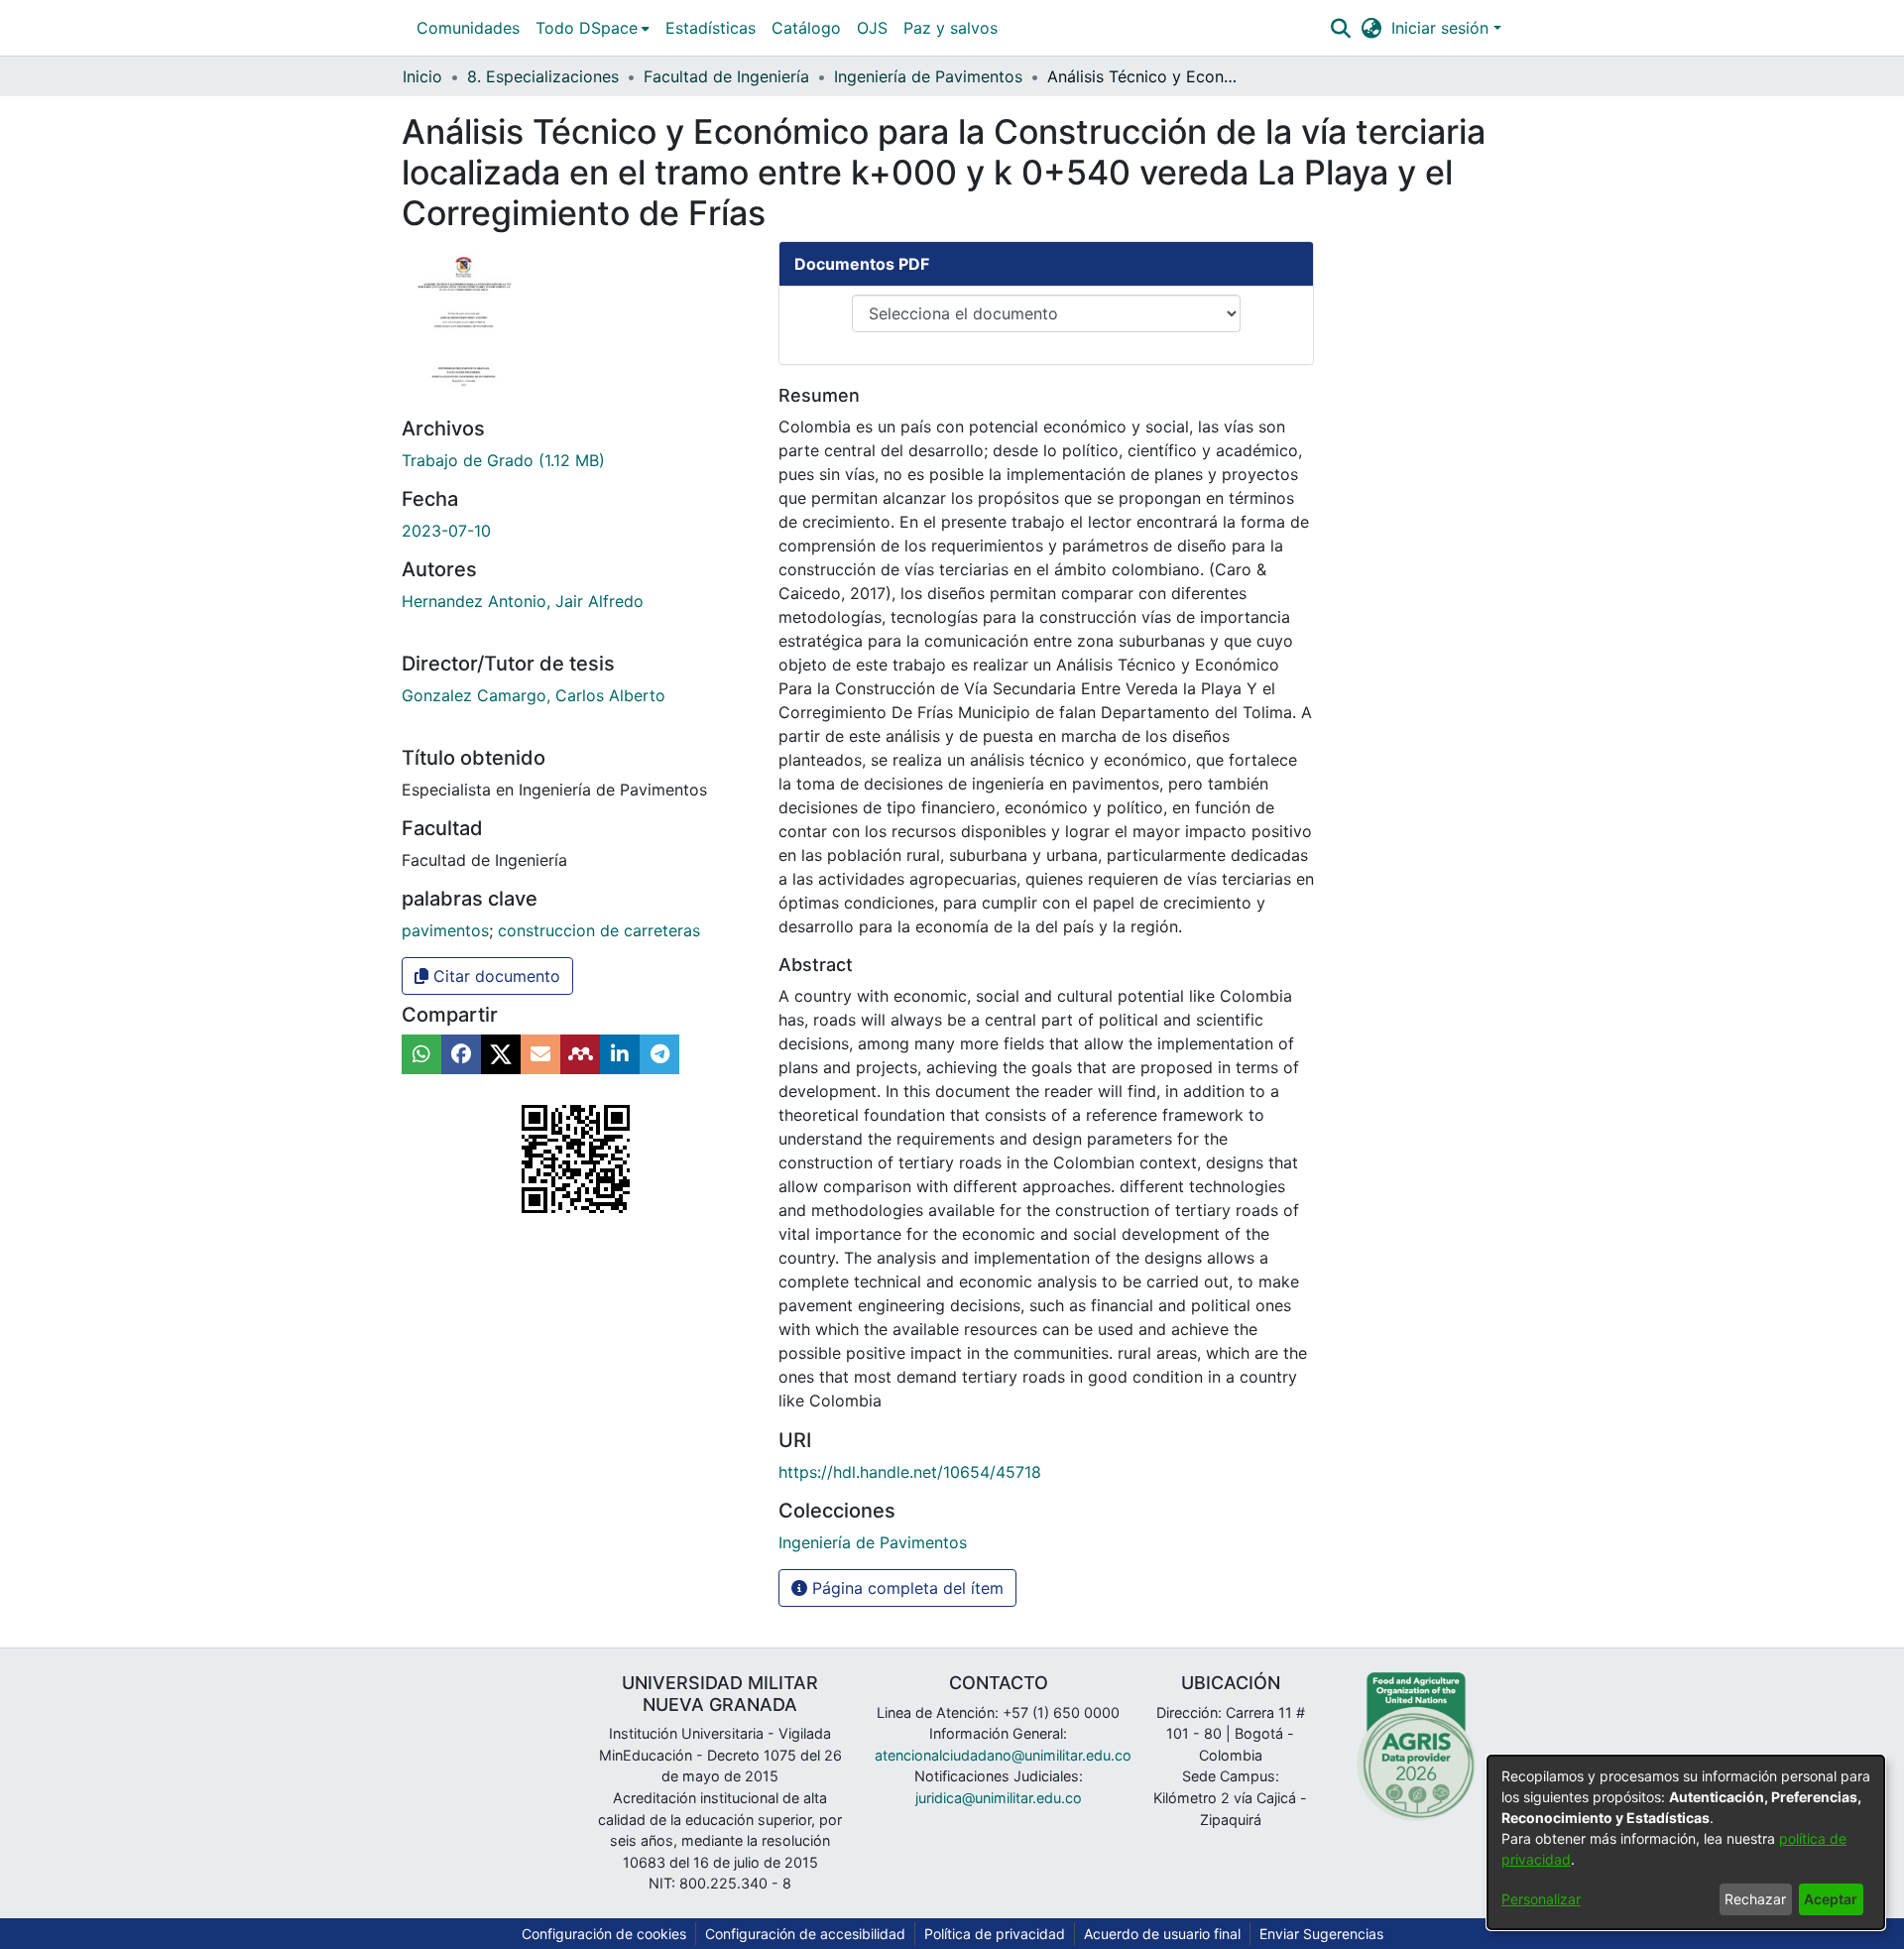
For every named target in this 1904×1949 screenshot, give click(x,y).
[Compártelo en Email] (540, 1054)
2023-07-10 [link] (446, 531)
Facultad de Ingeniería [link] (726, 76)
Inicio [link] (422, 76)
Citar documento (494, 976)
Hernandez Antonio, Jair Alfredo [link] (523, 601)
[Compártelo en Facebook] (461, 1054)
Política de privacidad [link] (995, 1934)
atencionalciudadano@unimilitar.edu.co (1003, 1755)
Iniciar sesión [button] (1442, 28)
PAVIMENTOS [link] (445, 930)
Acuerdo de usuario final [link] (1162, 1934)
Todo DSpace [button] (587, 28)
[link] (503, 460)
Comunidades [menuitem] (468, 28)
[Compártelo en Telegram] (659, 1054)
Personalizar (1541, 1899)
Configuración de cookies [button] (604, 1934)
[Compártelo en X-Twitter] (501, 1054)
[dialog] (1686, 1842)
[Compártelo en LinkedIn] (620, 1054)
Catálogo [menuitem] (806, 28)
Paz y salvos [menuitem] (951, 28)
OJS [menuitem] (872, 28)
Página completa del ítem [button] (905, 1588)
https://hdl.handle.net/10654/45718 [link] (910, 1472)
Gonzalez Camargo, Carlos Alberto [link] (534, 695)
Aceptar (1831, 1899)
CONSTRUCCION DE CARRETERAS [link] (599, 930)
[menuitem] (593, 28)
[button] (1340, 28)
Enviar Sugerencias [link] (1321, 1934)
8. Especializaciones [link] (543, 76)
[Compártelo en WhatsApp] (421, 1054)
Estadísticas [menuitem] (711, 28)
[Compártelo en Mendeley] (580, 1054)
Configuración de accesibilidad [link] (805, 1934)
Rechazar (1755, 1899)
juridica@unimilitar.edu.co (999, 1798)
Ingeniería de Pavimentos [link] (928, 76)
